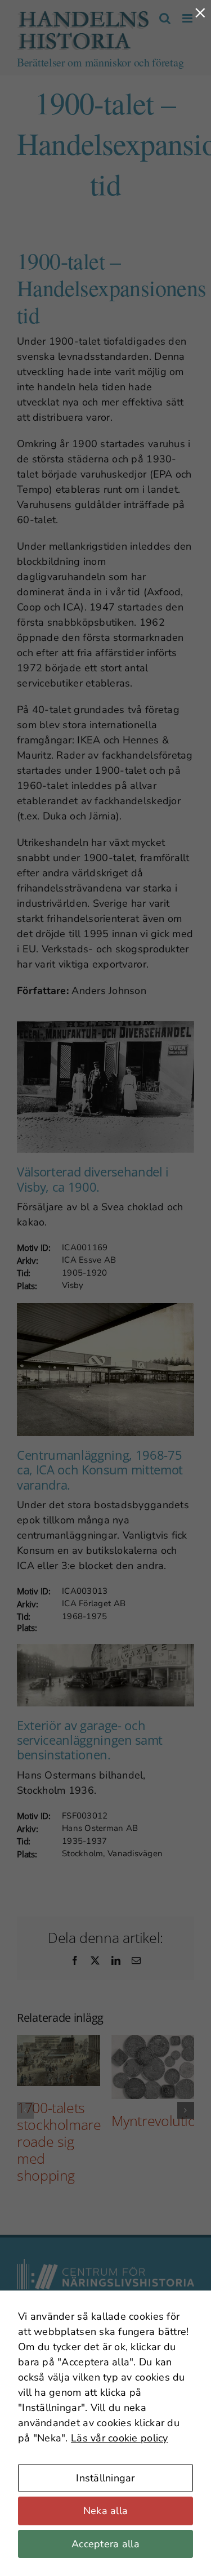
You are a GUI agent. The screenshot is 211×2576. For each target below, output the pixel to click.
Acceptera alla (105, 2544)
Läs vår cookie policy (120, 2438)
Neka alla (105, 2511)
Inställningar (105, 2478)
